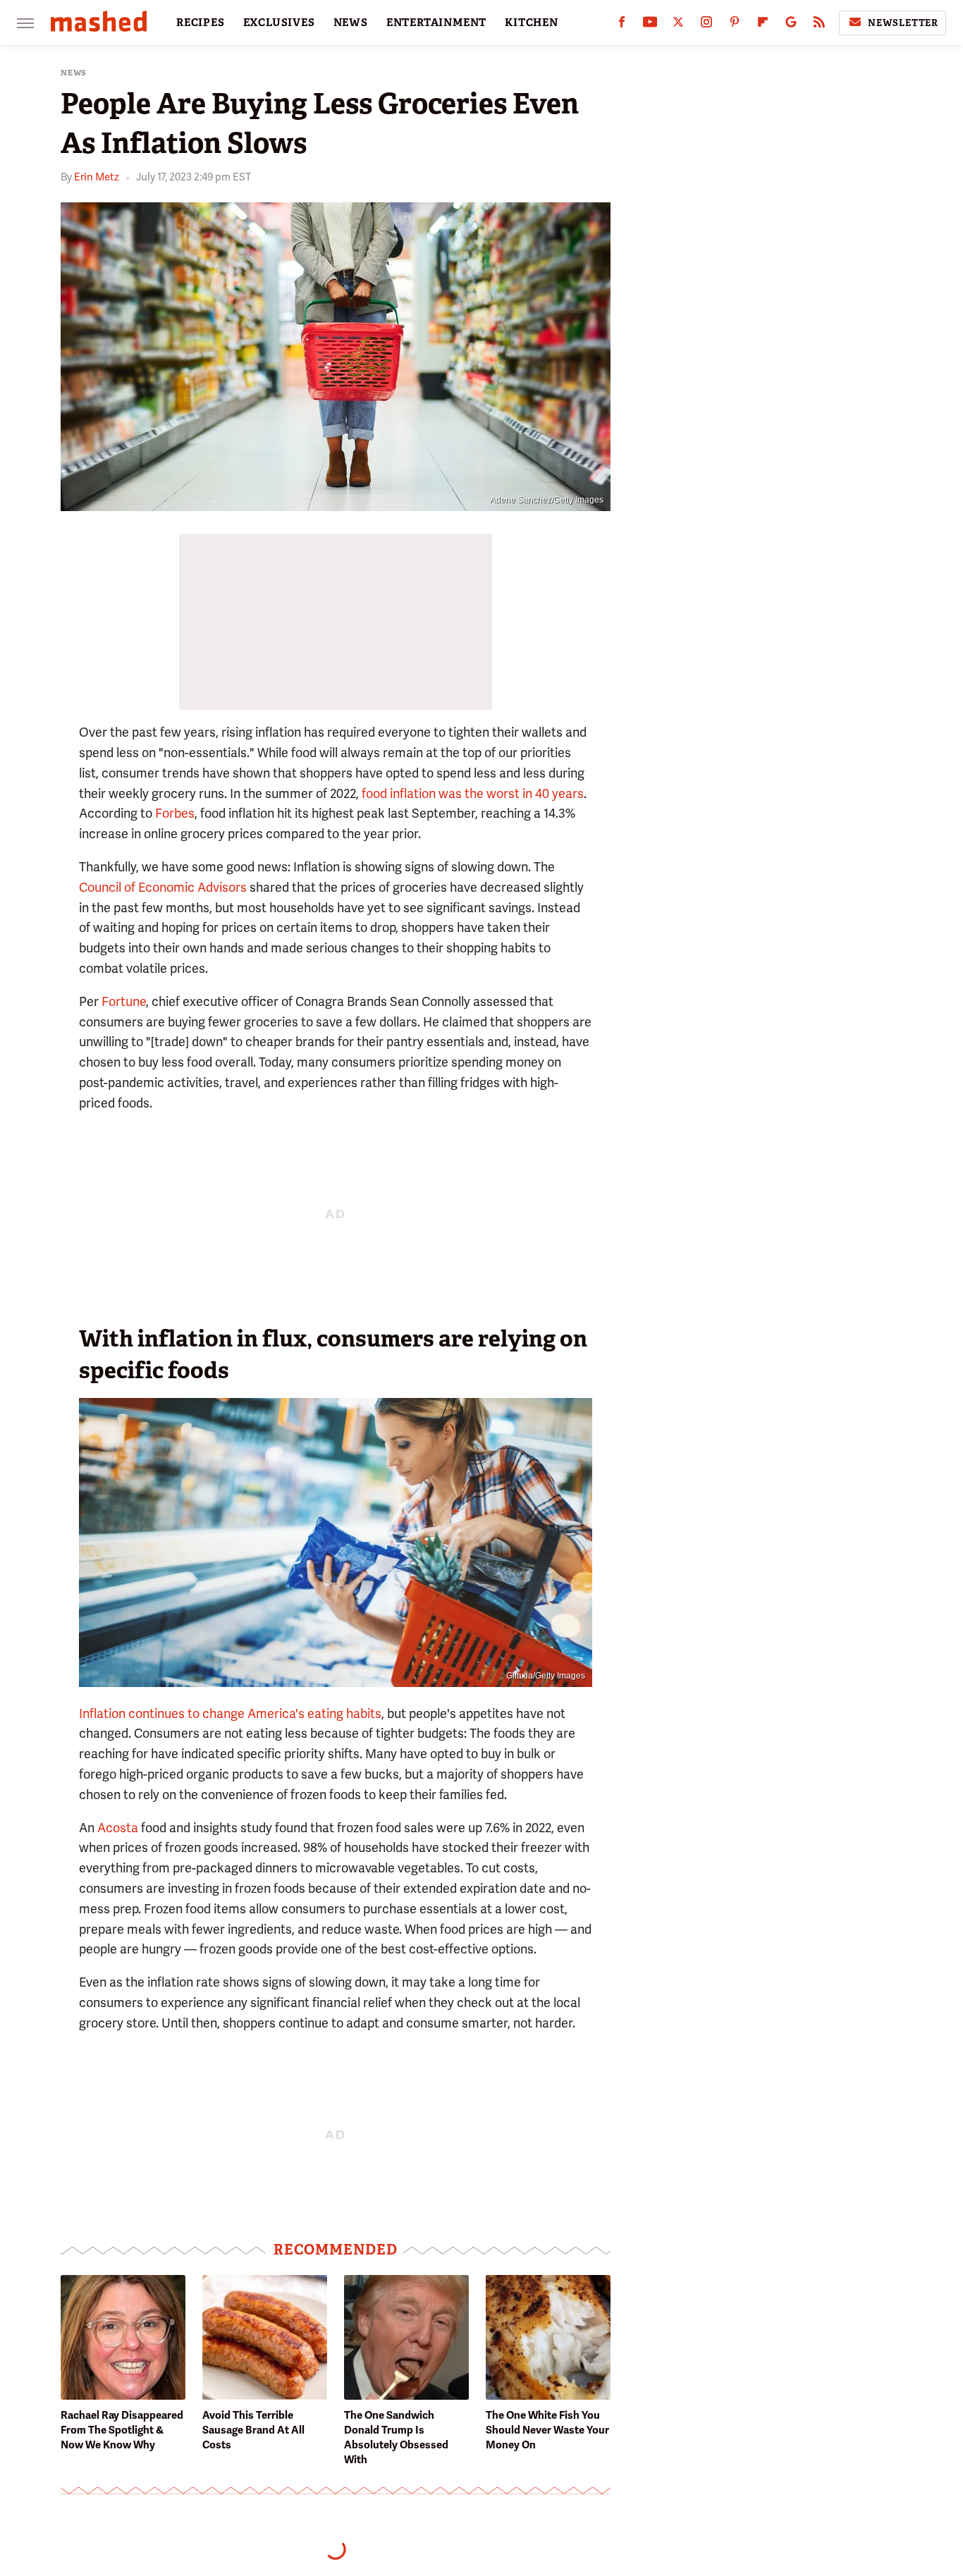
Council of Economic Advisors (163, 887)
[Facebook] (622, 25)
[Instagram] (706, 25)
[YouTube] (650, 25)
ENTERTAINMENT (436, 23)
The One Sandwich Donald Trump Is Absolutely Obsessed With (396, 2437)
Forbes (175, 813)
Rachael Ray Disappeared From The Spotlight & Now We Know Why (122, 2430)
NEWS (351, 23)
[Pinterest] (735, 25)
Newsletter (903, 23)
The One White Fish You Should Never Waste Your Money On (547, 2430)
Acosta (118, 1828)
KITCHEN (532, 23)
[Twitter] (678, 25)
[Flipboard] (763, 25)
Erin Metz (97, 177)
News (74, 73)
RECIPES (201, 23)
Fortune (124, 1001)
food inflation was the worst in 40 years (473, 793)
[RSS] (819, 25)
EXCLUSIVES (279, 23)
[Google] (791, 25)
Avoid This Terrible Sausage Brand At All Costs (253, 2430)
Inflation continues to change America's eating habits (230, 1713)
